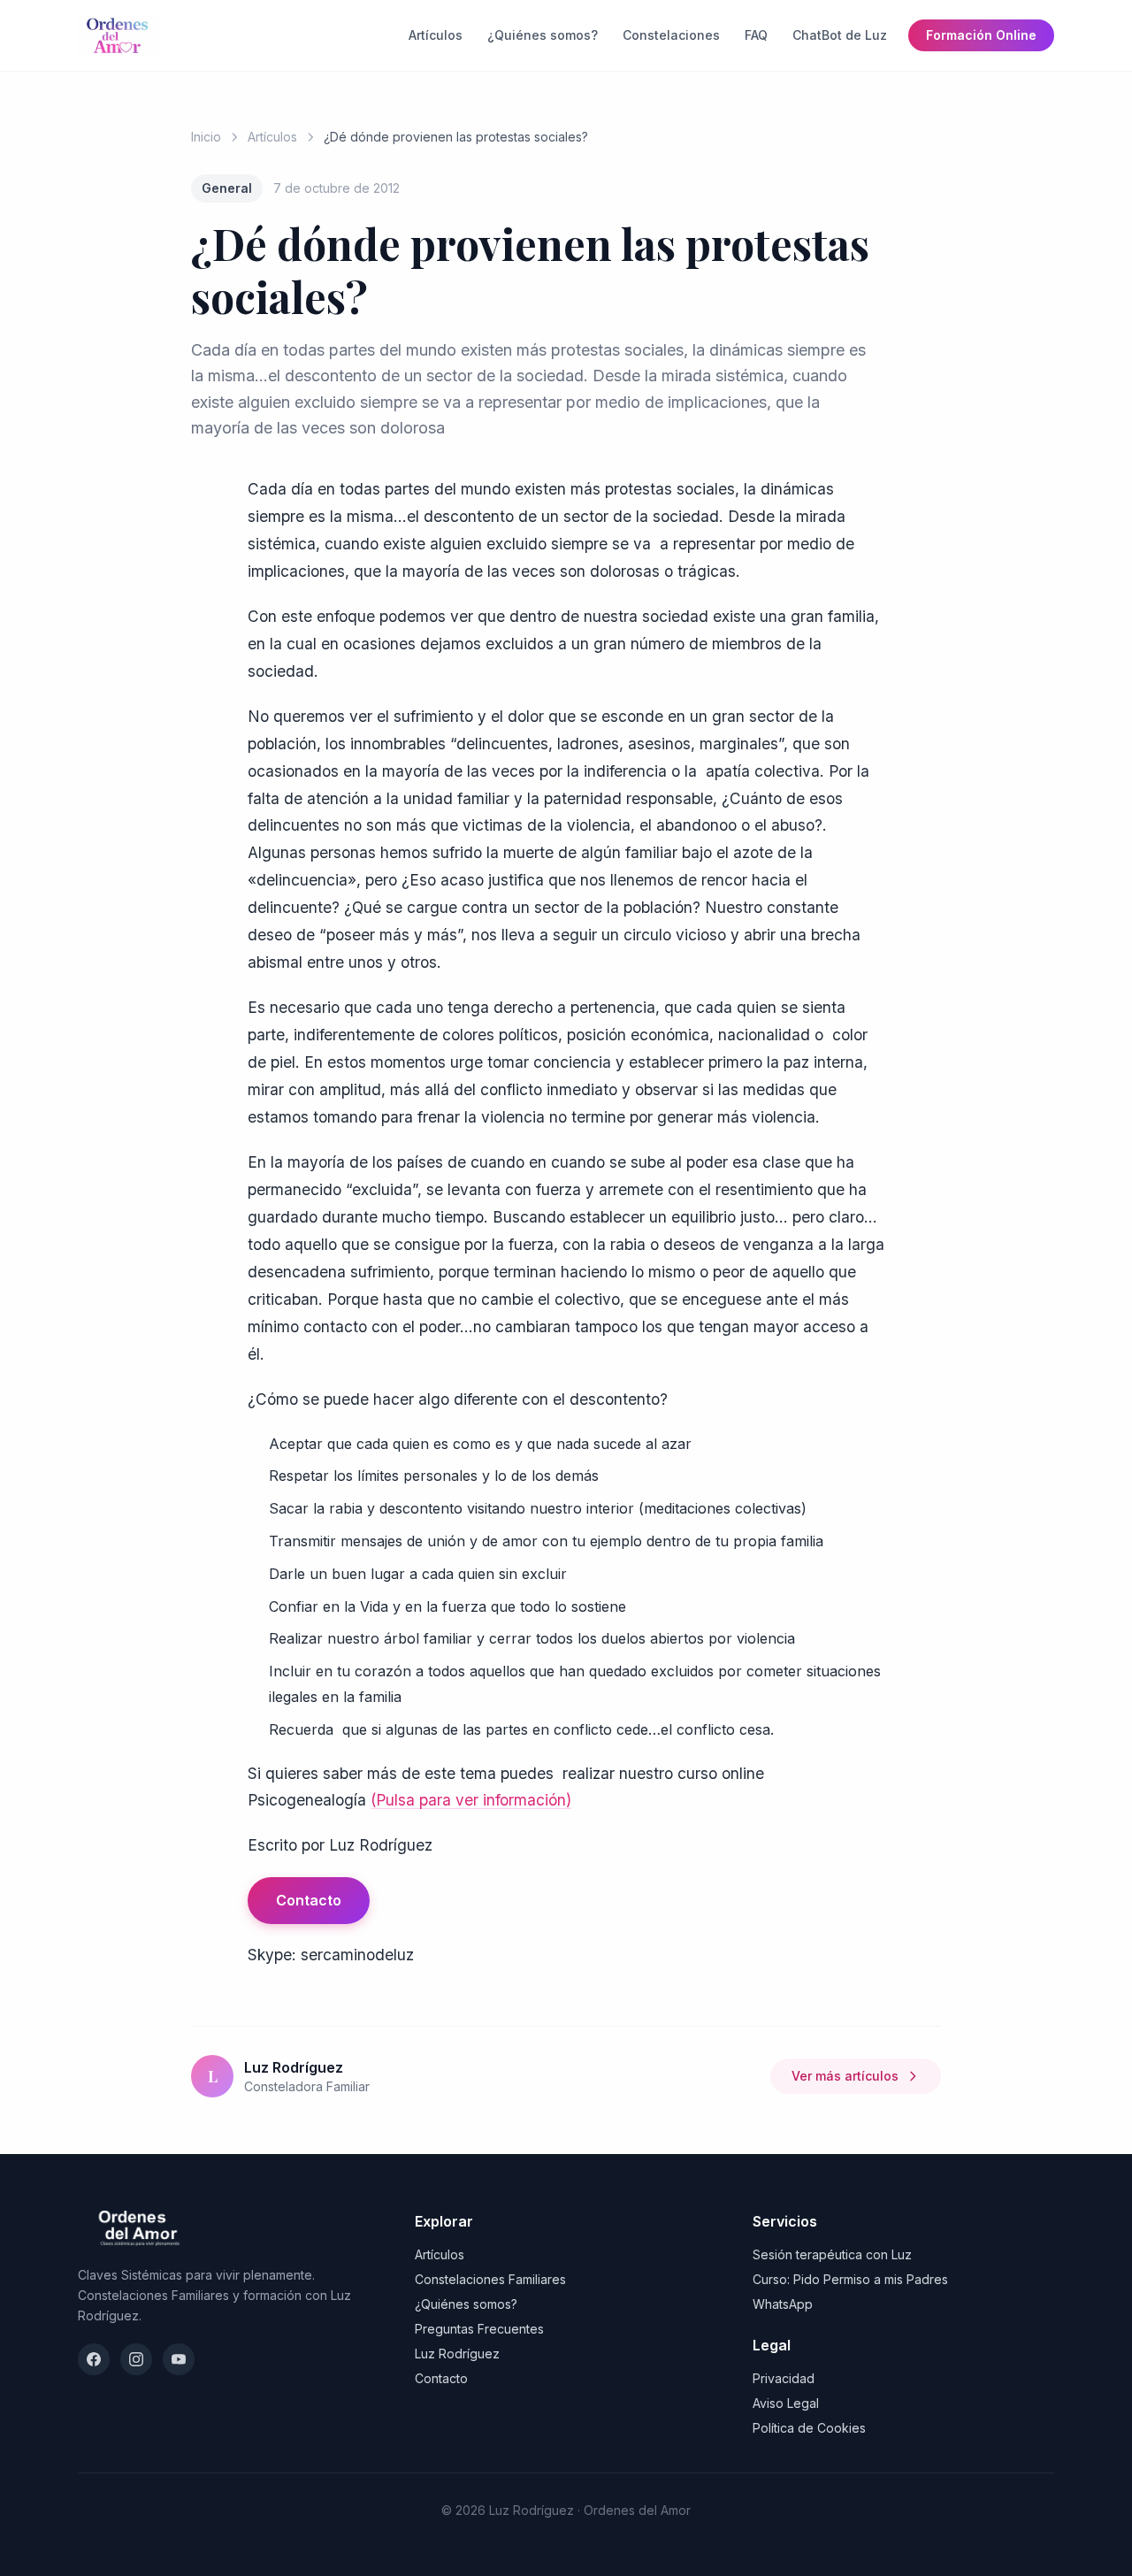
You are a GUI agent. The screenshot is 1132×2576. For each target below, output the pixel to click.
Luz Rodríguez (457, 2354)
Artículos (436, 35)
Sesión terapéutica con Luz (832, 2254)
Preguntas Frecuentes (479, 2329)
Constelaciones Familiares (490, 2279)
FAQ (756, 35)
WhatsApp (783, 2304)
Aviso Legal (786, 2403)
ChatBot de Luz (840, 35)
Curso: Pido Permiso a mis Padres (850, 2279)
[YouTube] (179, 2359)
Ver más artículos (845, 2076)
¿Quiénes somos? (543, 35)
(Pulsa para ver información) (471, 1800)
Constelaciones (671, 35)
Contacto (309, 1900)
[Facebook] (94, 2359)
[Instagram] (136, 2359)
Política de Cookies (809, 2428)
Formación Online (981, 35)
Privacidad (784, 2378)
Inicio (206, 137)
